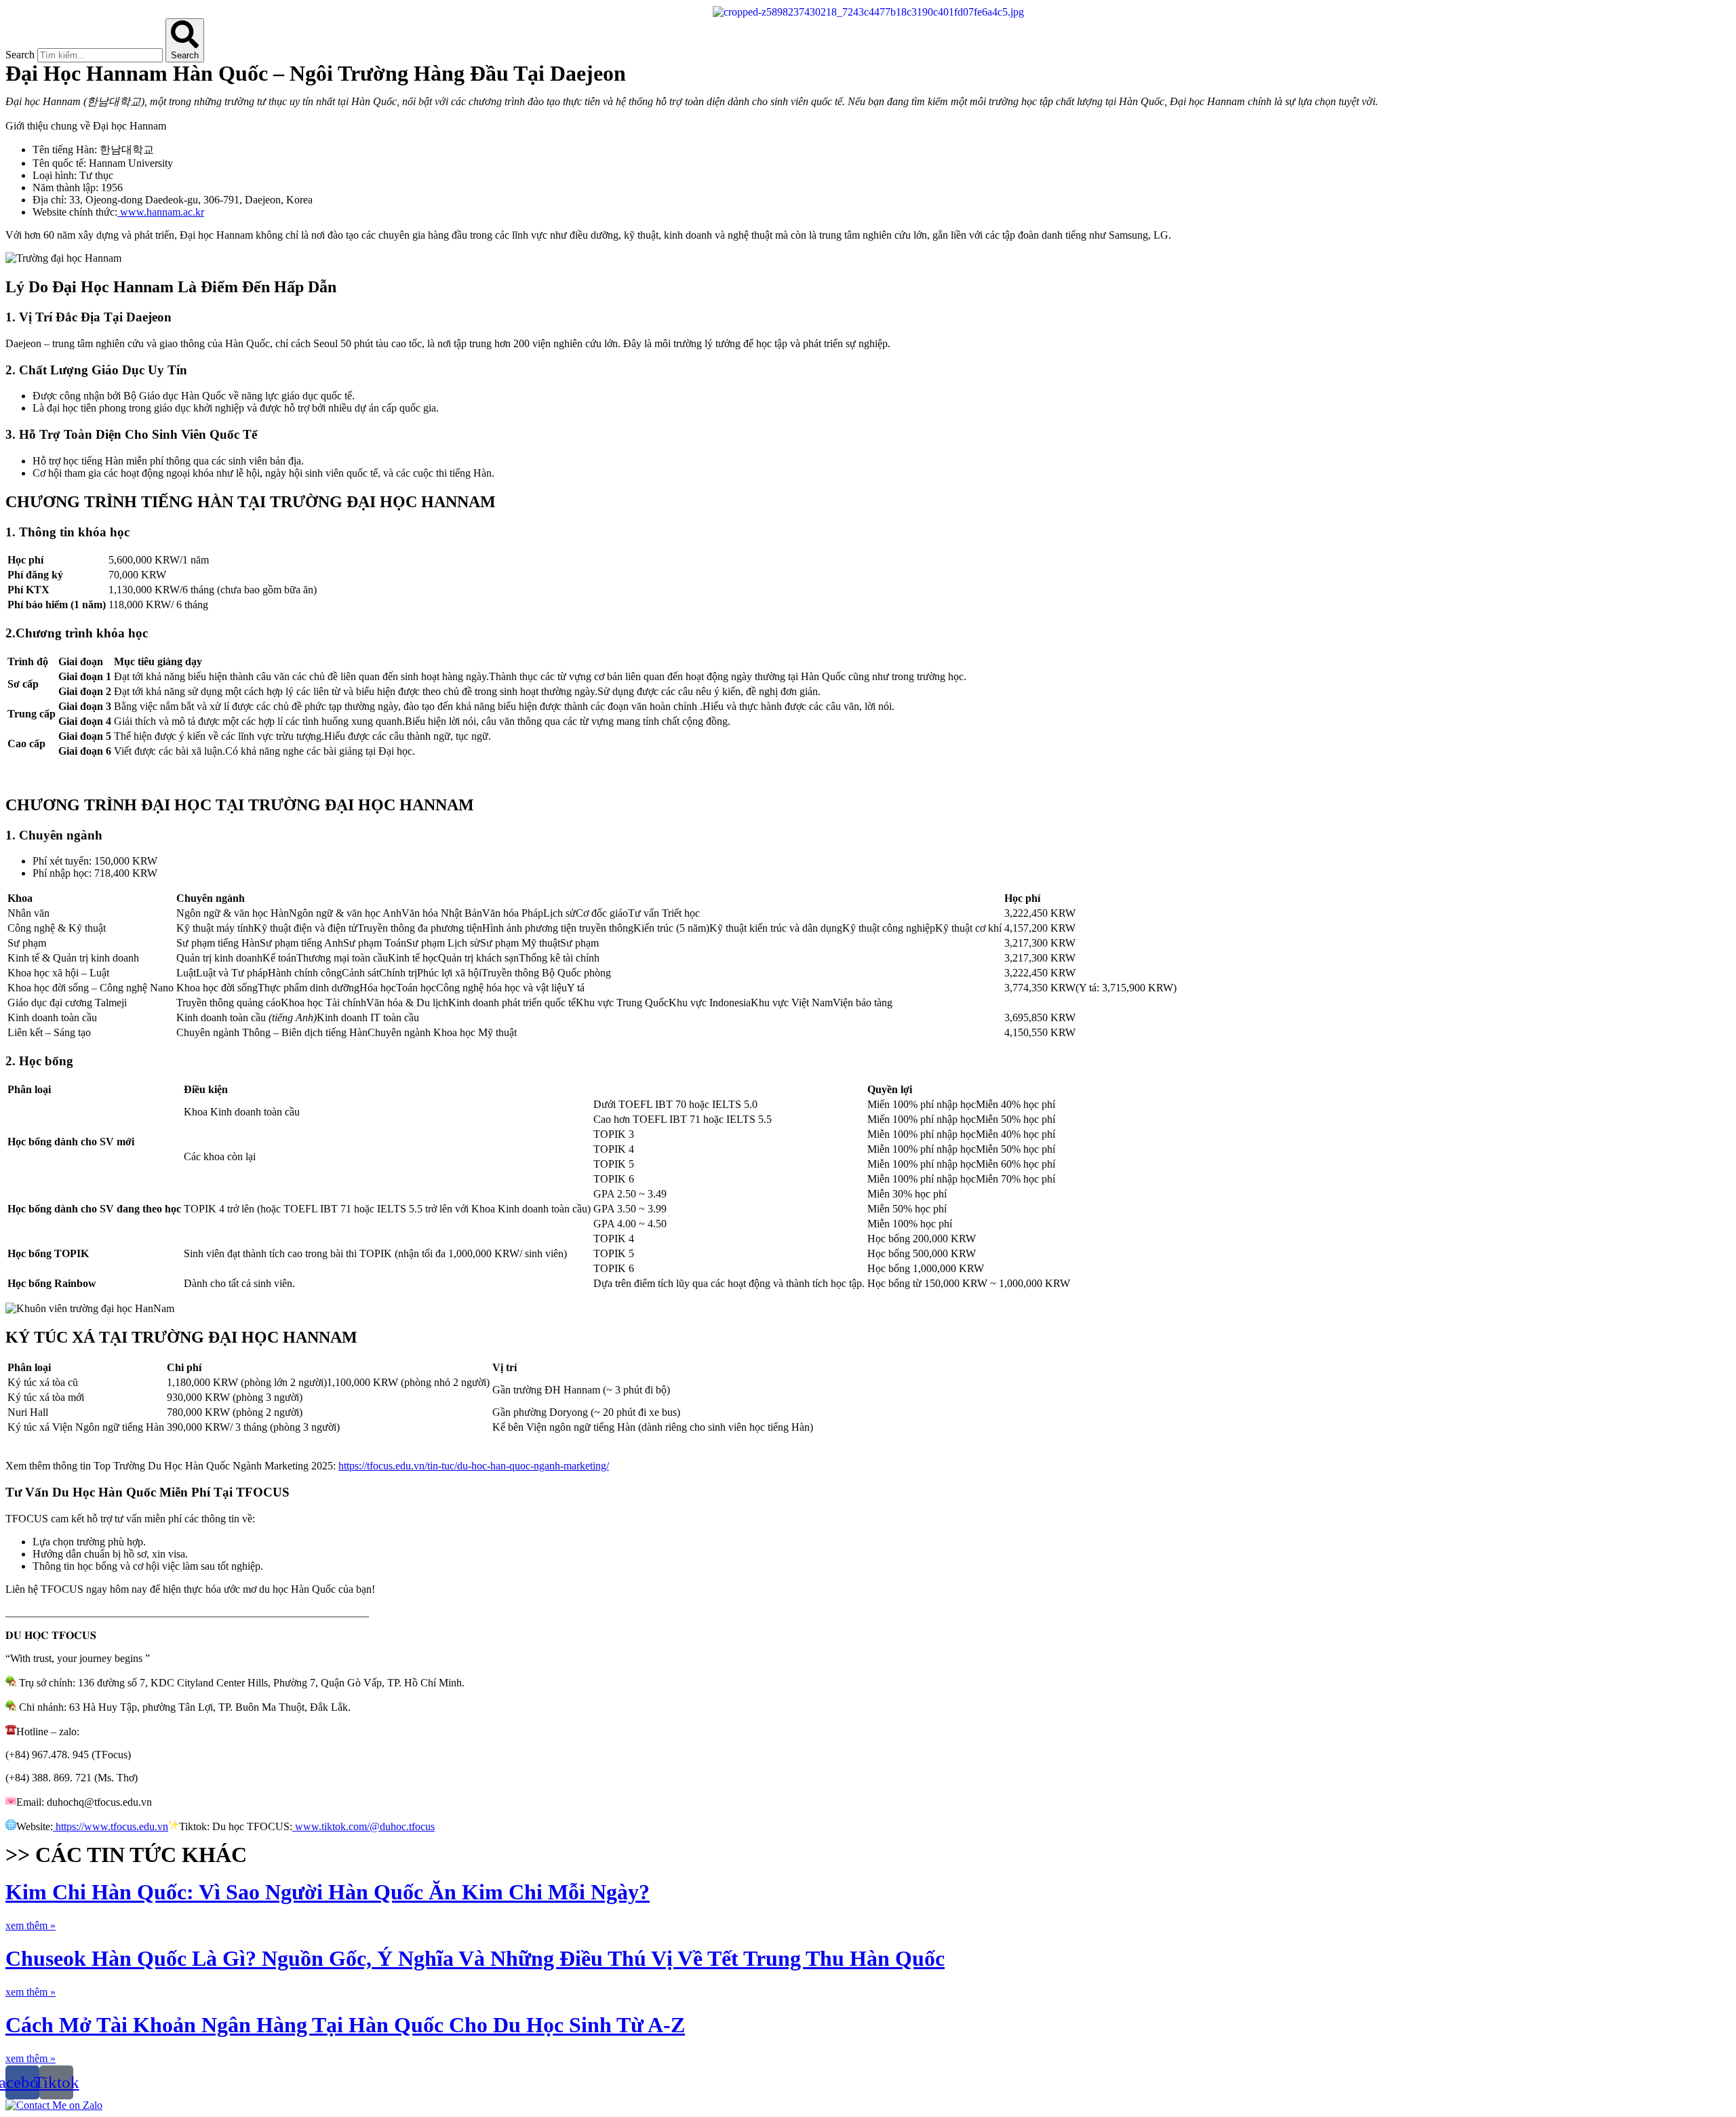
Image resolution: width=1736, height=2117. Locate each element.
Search (20, 55)
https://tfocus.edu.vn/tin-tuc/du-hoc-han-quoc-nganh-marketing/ (474, 1466)
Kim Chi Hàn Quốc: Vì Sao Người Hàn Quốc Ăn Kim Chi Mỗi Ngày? (328, 1892)
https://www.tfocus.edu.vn (111, 1826)
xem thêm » (31, 1925)
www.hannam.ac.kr (161, 212)
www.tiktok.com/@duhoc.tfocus (363, 1826)
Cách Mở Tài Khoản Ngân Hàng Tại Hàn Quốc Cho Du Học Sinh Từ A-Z (345, 2025)
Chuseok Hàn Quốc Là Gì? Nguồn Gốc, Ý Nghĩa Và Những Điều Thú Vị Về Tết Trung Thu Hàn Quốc (475, 1958)
